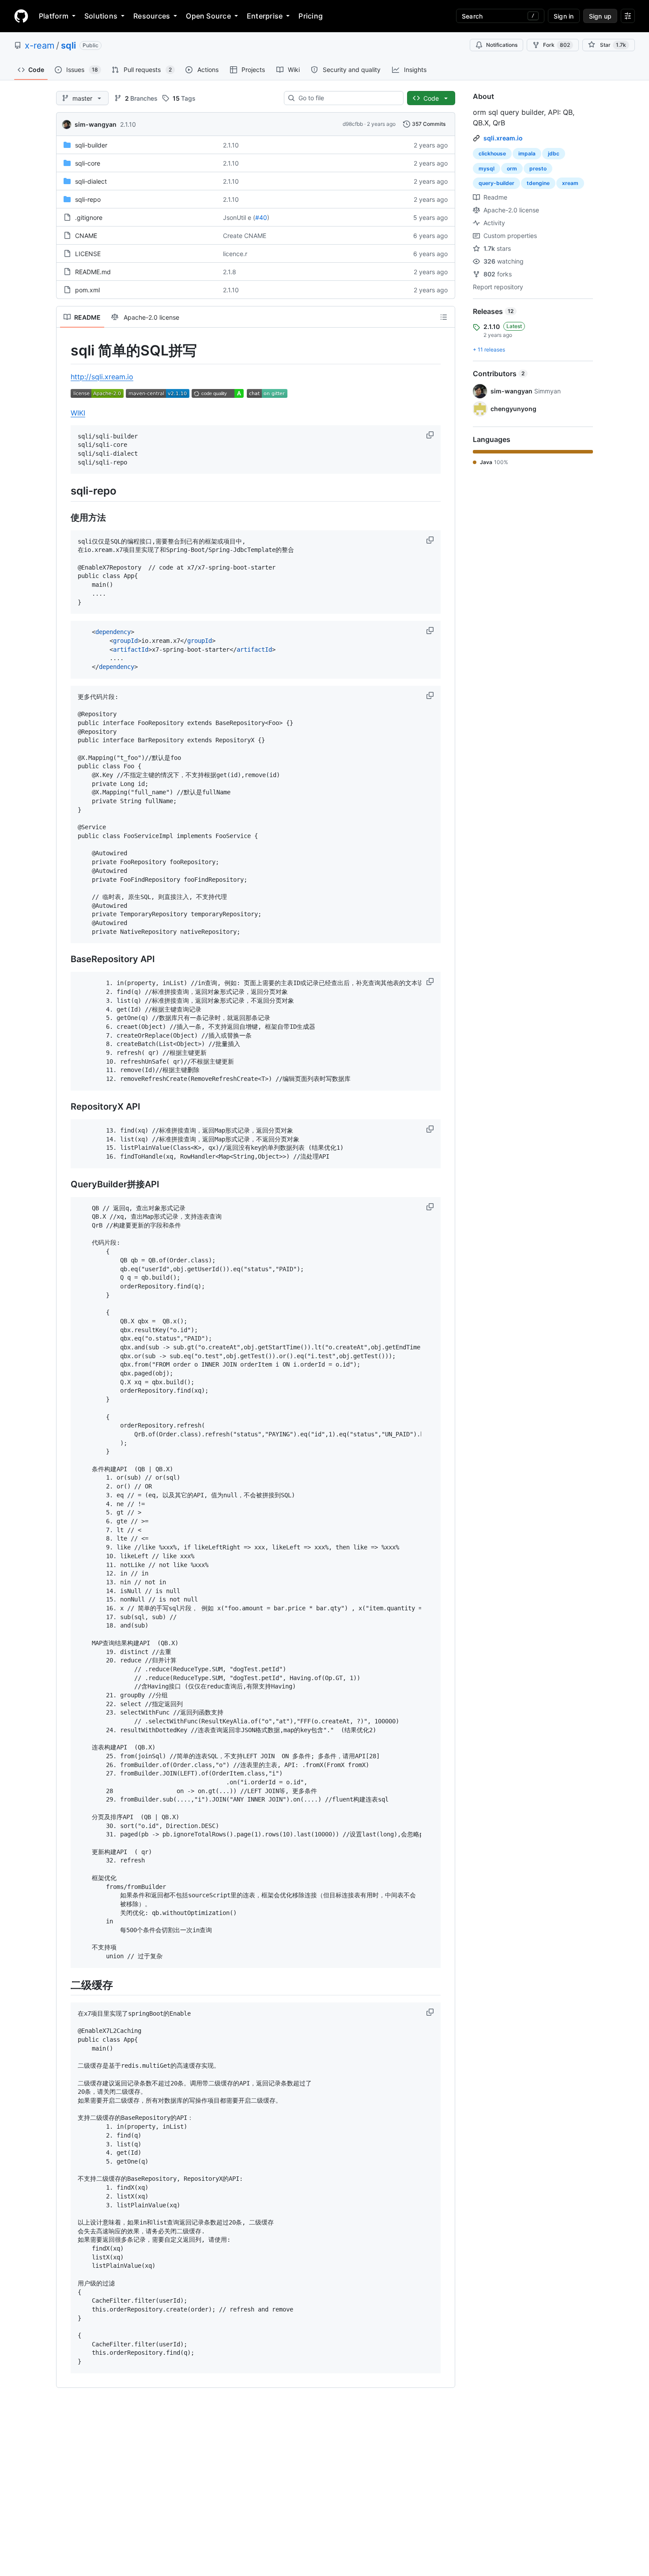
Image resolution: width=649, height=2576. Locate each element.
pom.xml (87, 290)
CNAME (86, 236)
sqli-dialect (91, 181)
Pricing (311, 16)
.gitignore (89, 217)
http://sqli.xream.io (102, 377)
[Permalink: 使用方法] (64, 517)
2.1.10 (128, 124)
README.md (93, 272)
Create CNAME (245, 236)
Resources (152, 16)
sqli (68, 45)
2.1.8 (230, 272)
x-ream (40, 45)
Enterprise (265, 16)
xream (570, 183)
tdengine (538, 183)
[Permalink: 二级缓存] (64, 1985)
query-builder (496, 183)
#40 (261, 217)
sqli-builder (91, 145)
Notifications (502, 45)
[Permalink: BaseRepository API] (64, 959)
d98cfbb (353, 124)
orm (512, 168)
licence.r (235, 254)
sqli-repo (88, 199)
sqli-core (88, 163)
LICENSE (88, 254)
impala (527, 153)
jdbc (554, 153)
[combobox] (347, 98)
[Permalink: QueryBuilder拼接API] (64, 1184)
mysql (487, 168)
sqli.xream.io (503, 138)
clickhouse (492, 153)
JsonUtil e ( (239, 217)
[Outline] (444, 317)
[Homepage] (21, 16)
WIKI (78, 413)
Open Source (208, 16)
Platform (54, 16)
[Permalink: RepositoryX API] (64, 1107)
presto (538, 168)
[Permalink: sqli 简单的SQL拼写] (64, 351)
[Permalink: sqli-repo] (64, 491)
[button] (431, 435)
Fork (557, 45)
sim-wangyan (96, 124)
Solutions (101, 16)
